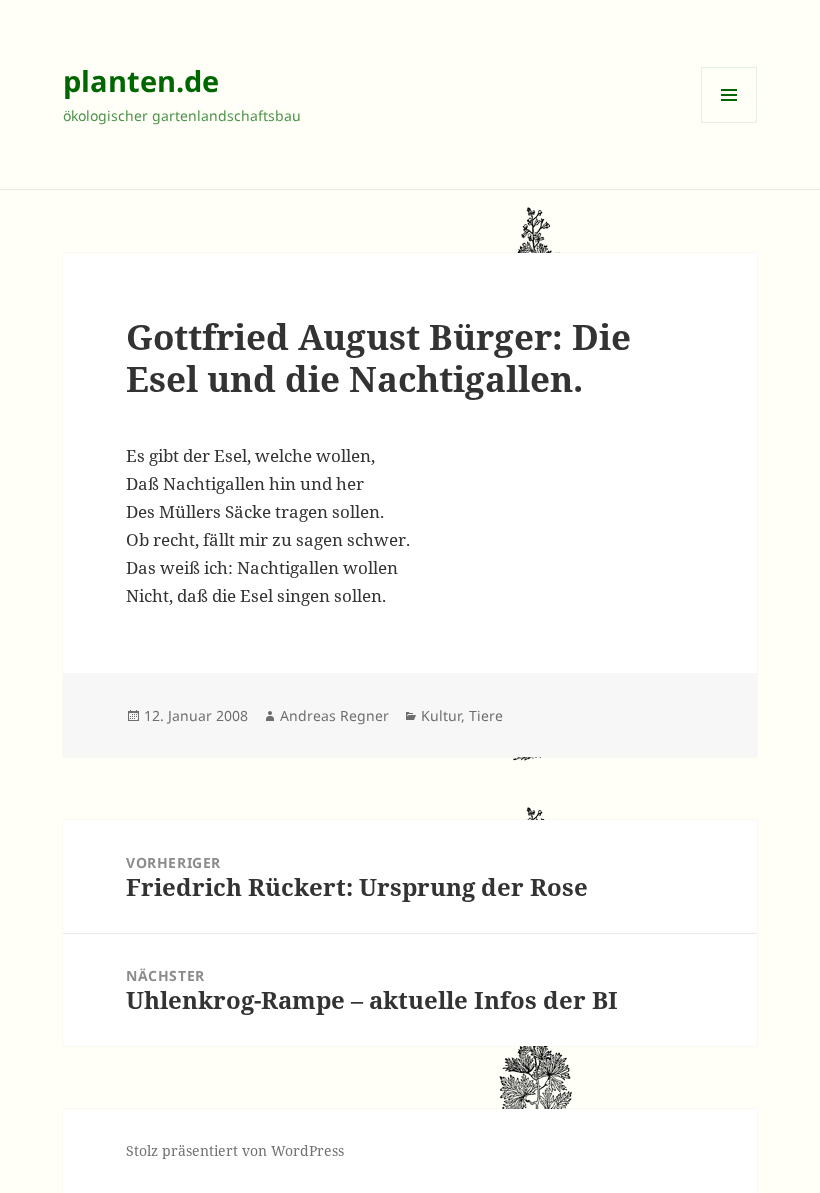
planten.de (141, 80)
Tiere (486, 715)
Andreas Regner (334, 715)
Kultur (441, 715)
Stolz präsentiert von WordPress (235, 1150)
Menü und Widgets (729, 122)
